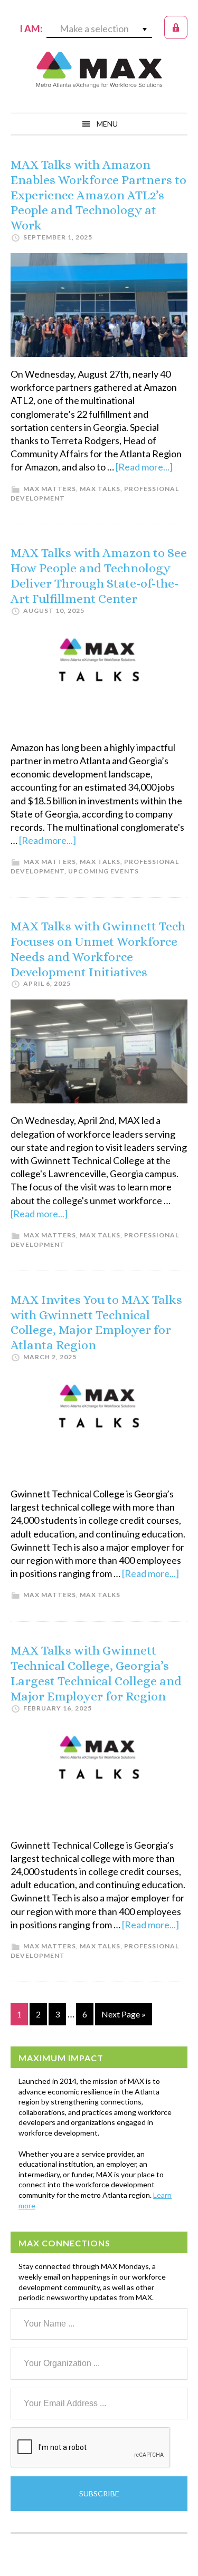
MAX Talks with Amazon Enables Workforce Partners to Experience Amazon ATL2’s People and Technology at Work (98, 195)
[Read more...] (144, 467)
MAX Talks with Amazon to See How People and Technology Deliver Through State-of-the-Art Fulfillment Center (99, 575)
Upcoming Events (103, 871)
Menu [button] (107, 124)
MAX (99, 70)
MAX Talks (100, 489)
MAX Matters (50, 489)
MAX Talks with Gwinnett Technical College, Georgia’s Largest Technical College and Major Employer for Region (96, 1673)
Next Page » (123, 2017)
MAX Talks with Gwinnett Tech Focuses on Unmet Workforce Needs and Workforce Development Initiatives (98, 949)
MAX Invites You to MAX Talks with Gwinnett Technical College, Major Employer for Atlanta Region (96, 1322)
